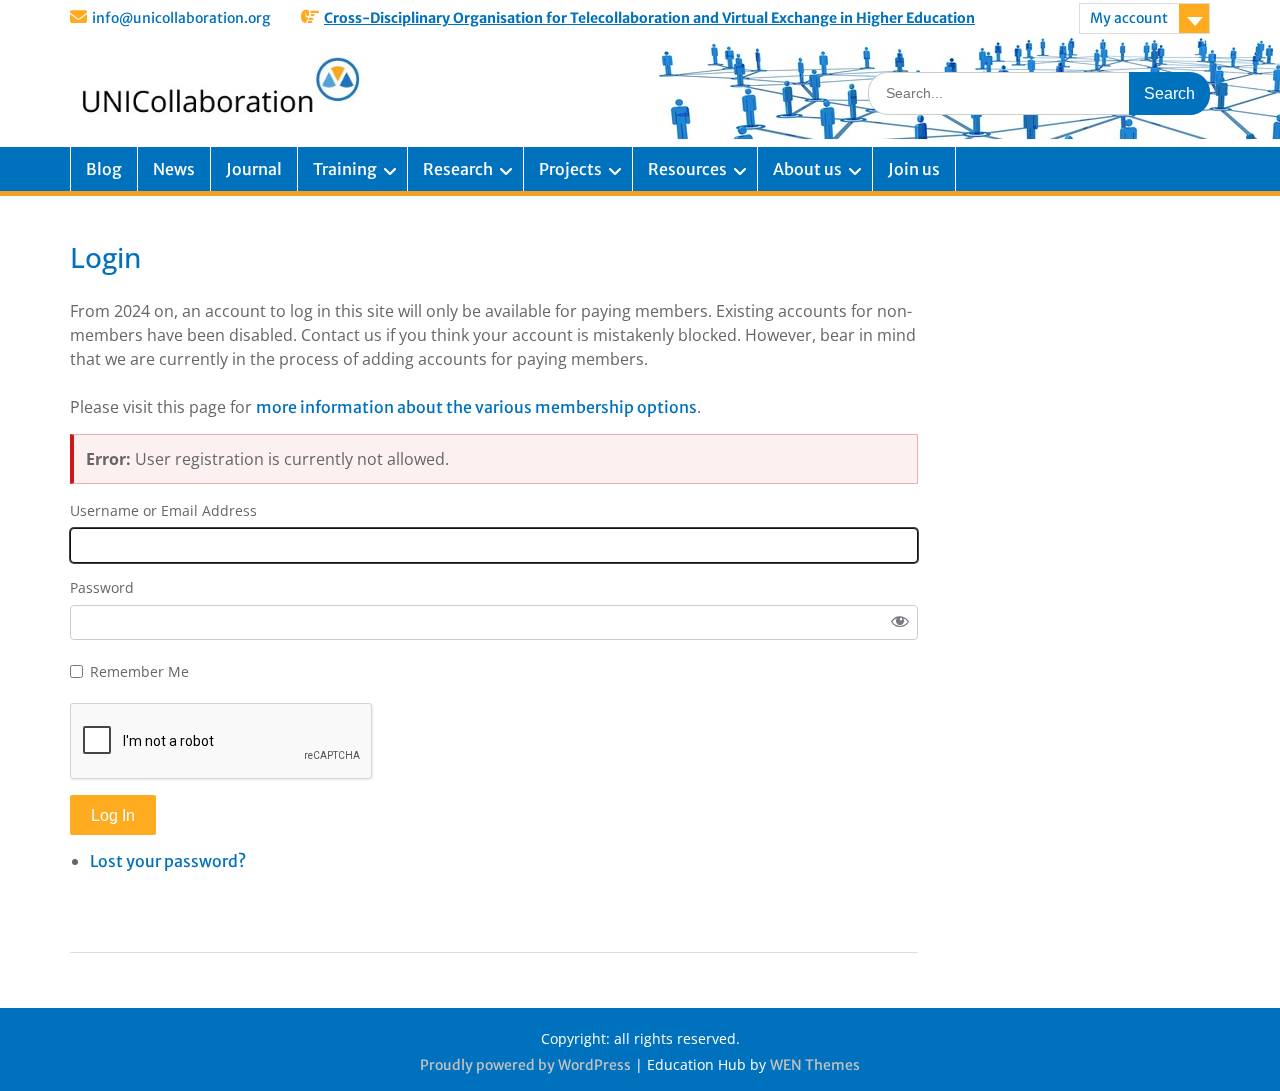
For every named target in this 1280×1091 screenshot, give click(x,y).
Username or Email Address (163, 510)
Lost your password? (168, 861)
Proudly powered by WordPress (525, 1065)
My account (1129, 18)
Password (102, 587)
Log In (113, 815)
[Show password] (900, 623)
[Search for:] (1039, 92)
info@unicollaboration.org (181, 18)
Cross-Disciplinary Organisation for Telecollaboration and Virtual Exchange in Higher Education (649, 18)
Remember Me (139, 671)
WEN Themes (815, 1065)
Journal (254, 169)
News (174, 169)
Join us (914, 169)
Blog (104, 169)
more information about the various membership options (476, 407)
